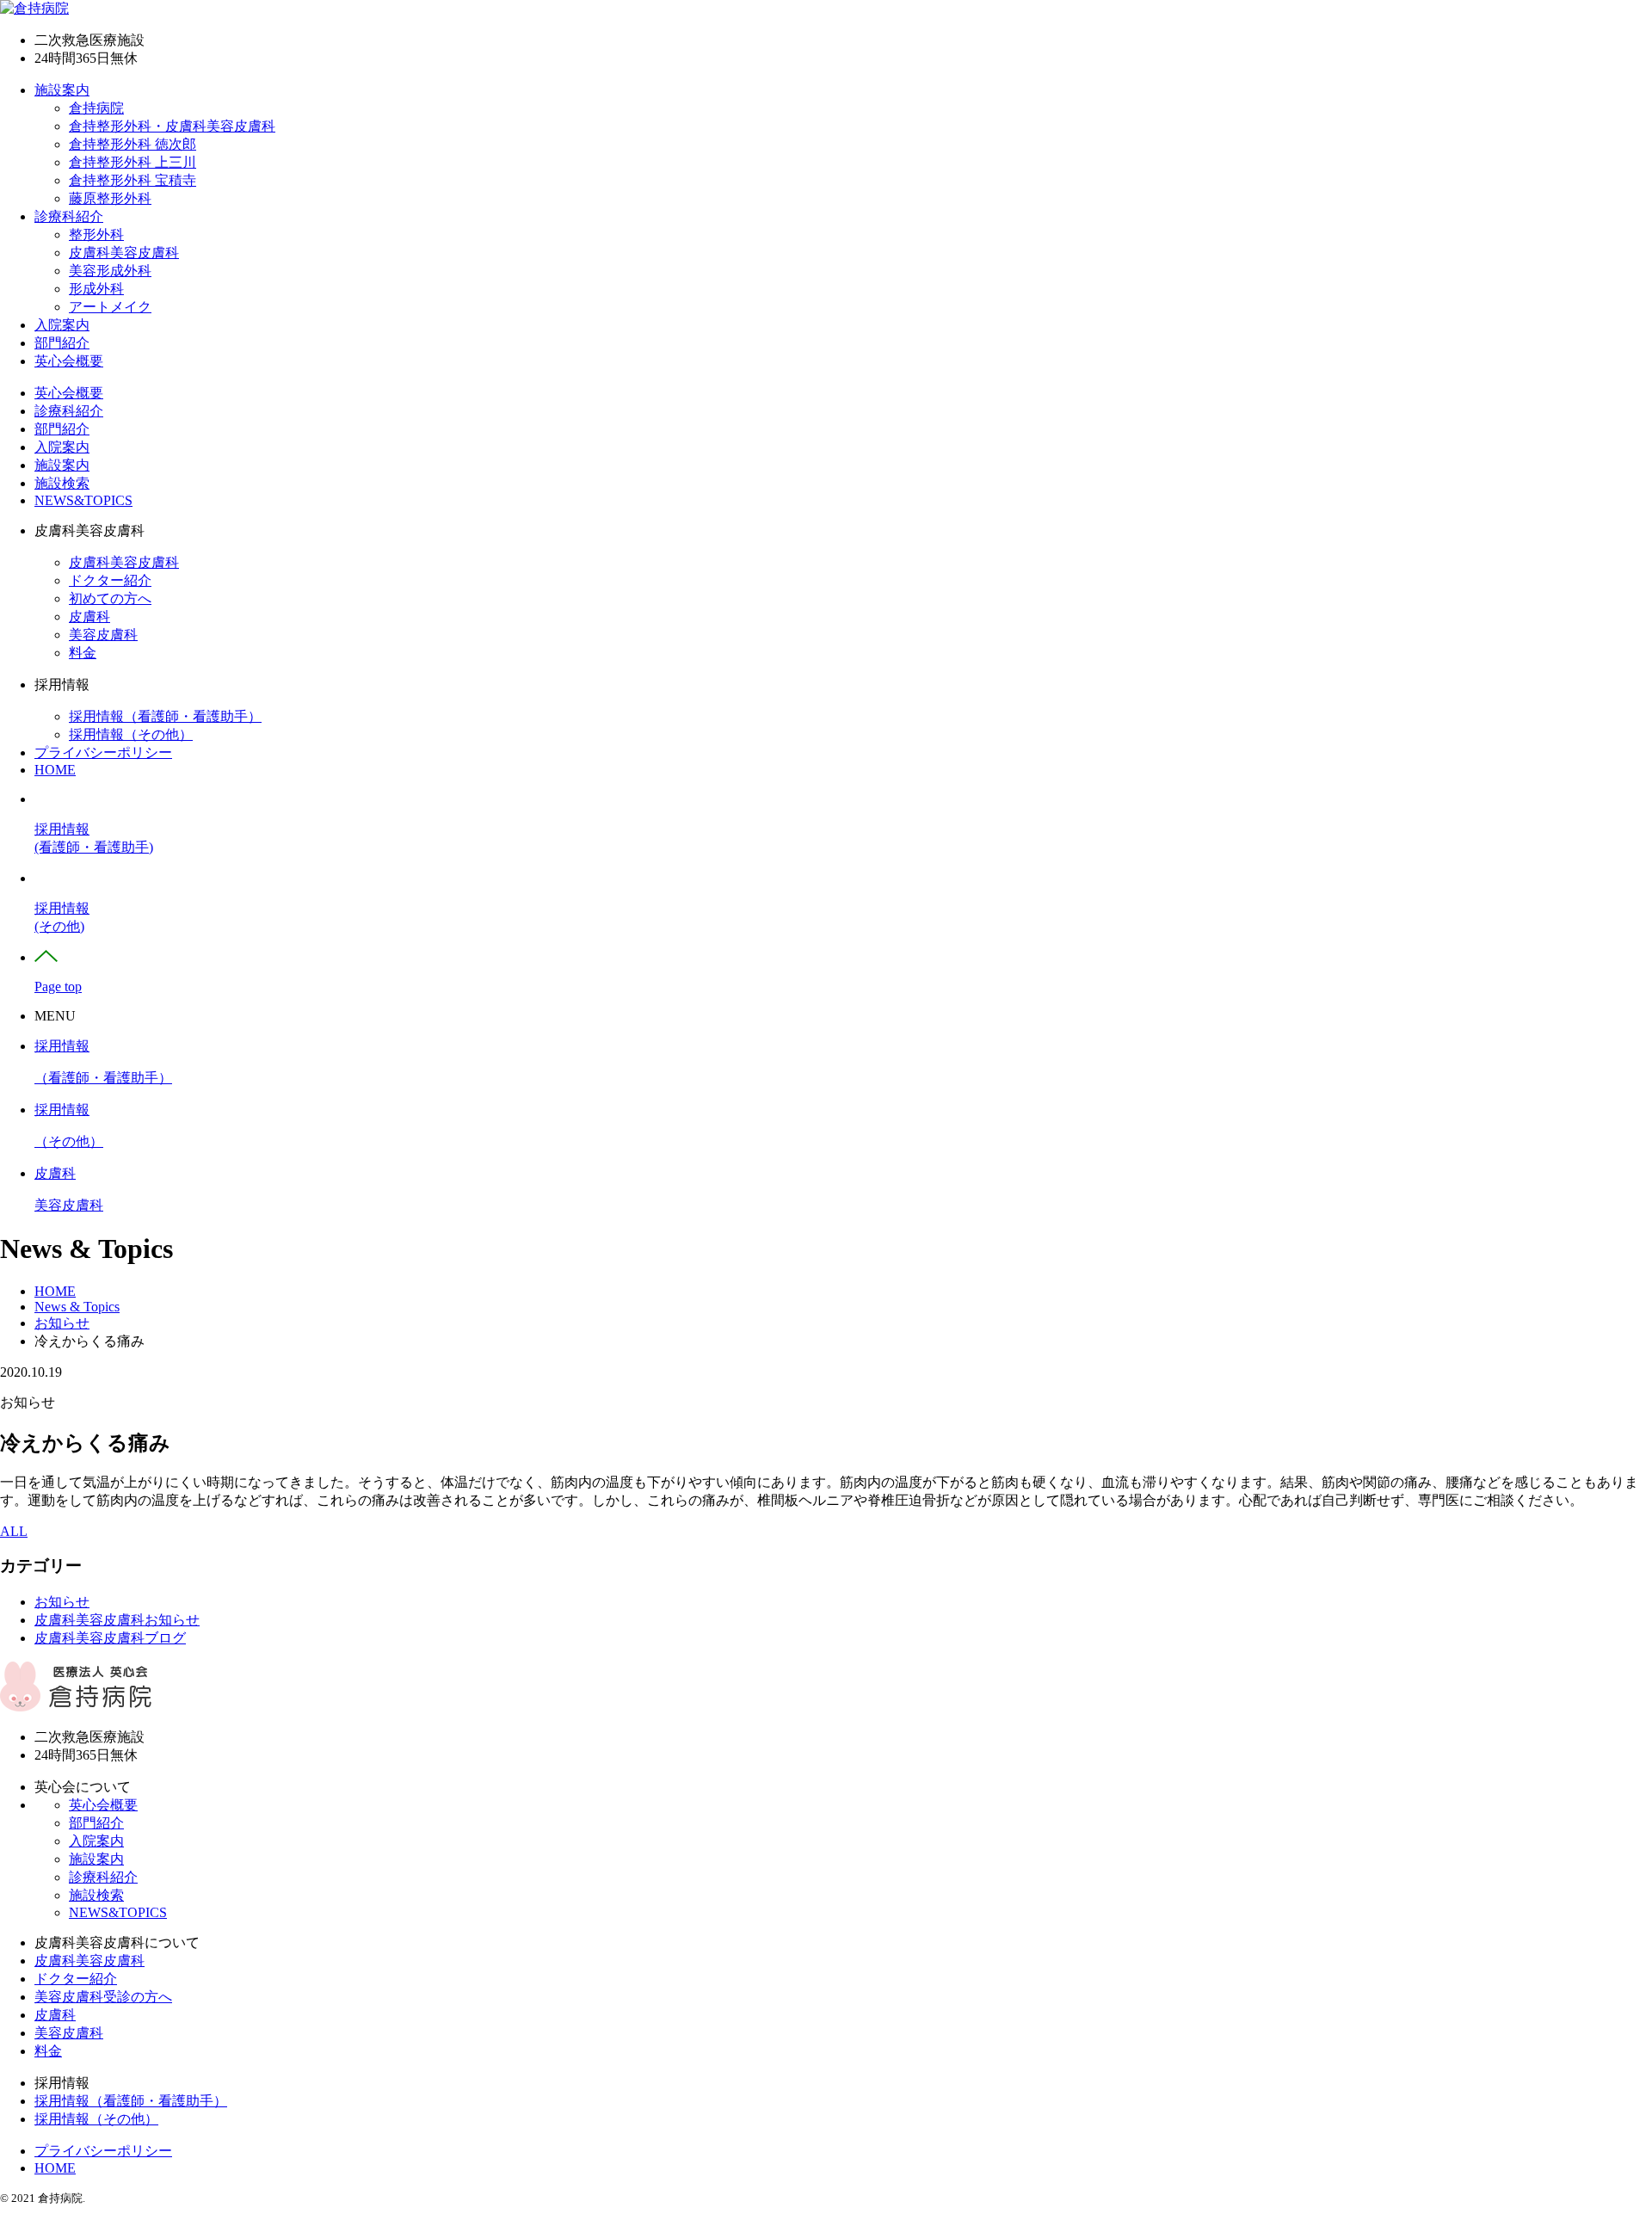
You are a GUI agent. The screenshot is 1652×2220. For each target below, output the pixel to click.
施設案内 (62, 90)
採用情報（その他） (131, 734)
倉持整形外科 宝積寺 (133, 180)
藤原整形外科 (110, 198)
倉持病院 (96, 108)
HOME (55, 770)
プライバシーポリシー (103, 752)
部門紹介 (62, 343)
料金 (83, 653)
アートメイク (110, 307)
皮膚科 (89, 617)
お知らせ (62, 1602)
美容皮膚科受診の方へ (103, 1997)
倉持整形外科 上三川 (133, 162)
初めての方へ (110, 598)
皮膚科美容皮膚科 (124, 253)
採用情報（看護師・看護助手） (165, 716)
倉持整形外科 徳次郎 (133, 144)
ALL (14, 1531)
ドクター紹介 (110, 580)
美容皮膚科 (103, 635)
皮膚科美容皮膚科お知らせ (117, 1620)
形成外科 (96, 289)
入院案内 (62, 325)
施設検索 (62, 483)
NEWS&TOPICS (83, 500)
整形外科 (96, 234)
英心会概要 (69, 361)
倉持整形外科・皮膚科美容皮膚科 (172, 126)
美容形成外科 (110, 271)
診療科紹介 (69, 216)
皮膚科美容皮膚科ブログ (110, 1638)
